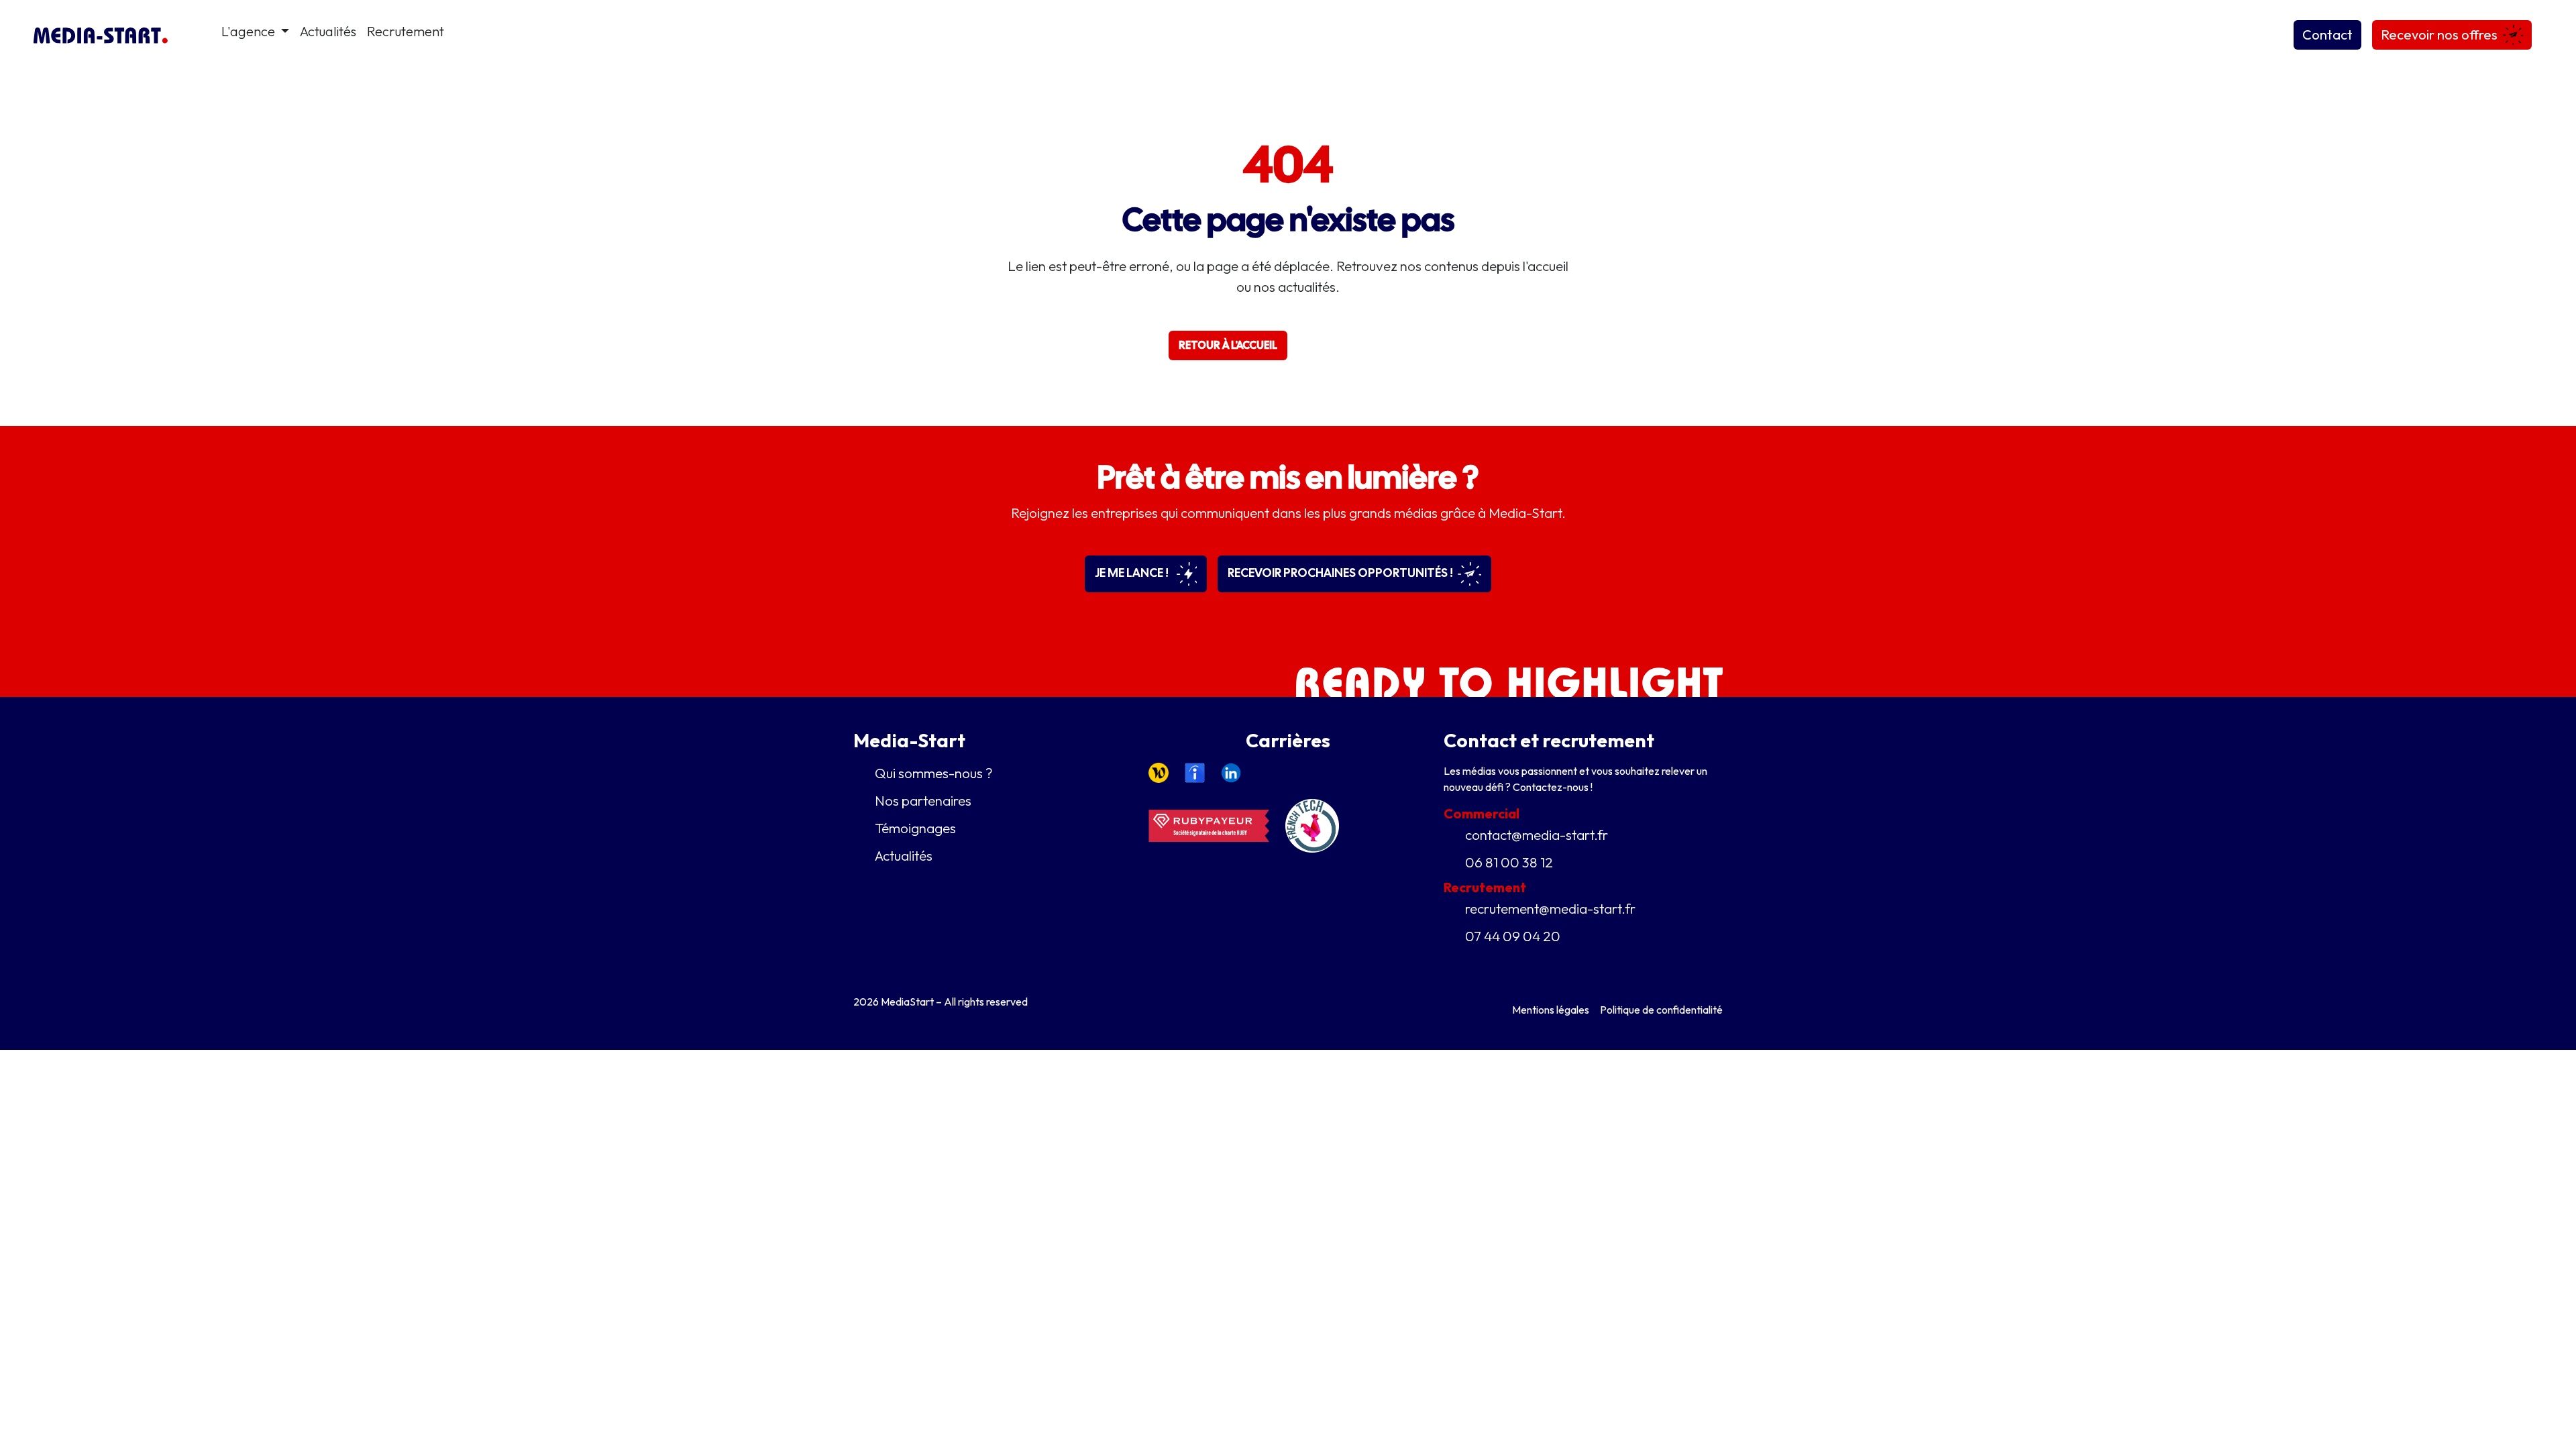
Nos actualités (1353, 345)
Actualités (328, 31)
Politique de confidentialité (1661, 1010)
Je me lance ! (1133, 573)
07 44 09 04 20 (1513, 936)
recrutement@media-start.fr (1550, 908)
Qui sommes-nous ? (934, 773)
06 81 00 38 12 (1509, 862)
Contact (2327, 35)
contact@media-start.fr (1537, 835)
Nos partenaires (923, 800)
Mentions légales (1551, 1010)
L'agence (250, 31)
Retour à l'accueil (1228, 345)
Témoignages (915, 828)
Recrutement (406, 31)
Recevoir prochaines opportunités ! (1341, 573)
